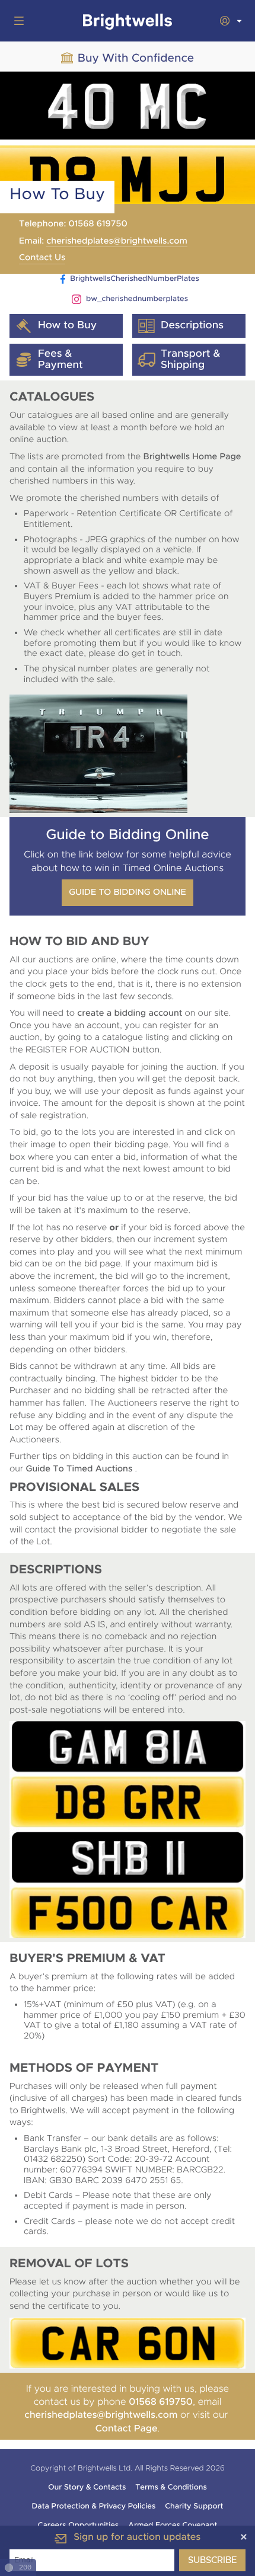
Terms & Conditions (171, 2487)
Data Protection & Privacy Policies (94, 2506)
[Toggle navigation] (17, 21)
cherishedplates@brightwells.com (117, 241)
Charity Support (194, 2506)
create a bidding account (130, 1013)
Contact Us (42, 258)
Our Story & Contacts (87, 2487)
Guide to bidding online (128, 892)
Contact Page (127, 2428)
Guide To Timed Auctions (81, 1469)
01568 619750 (161, 2401)
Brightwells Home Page (192, 457)
